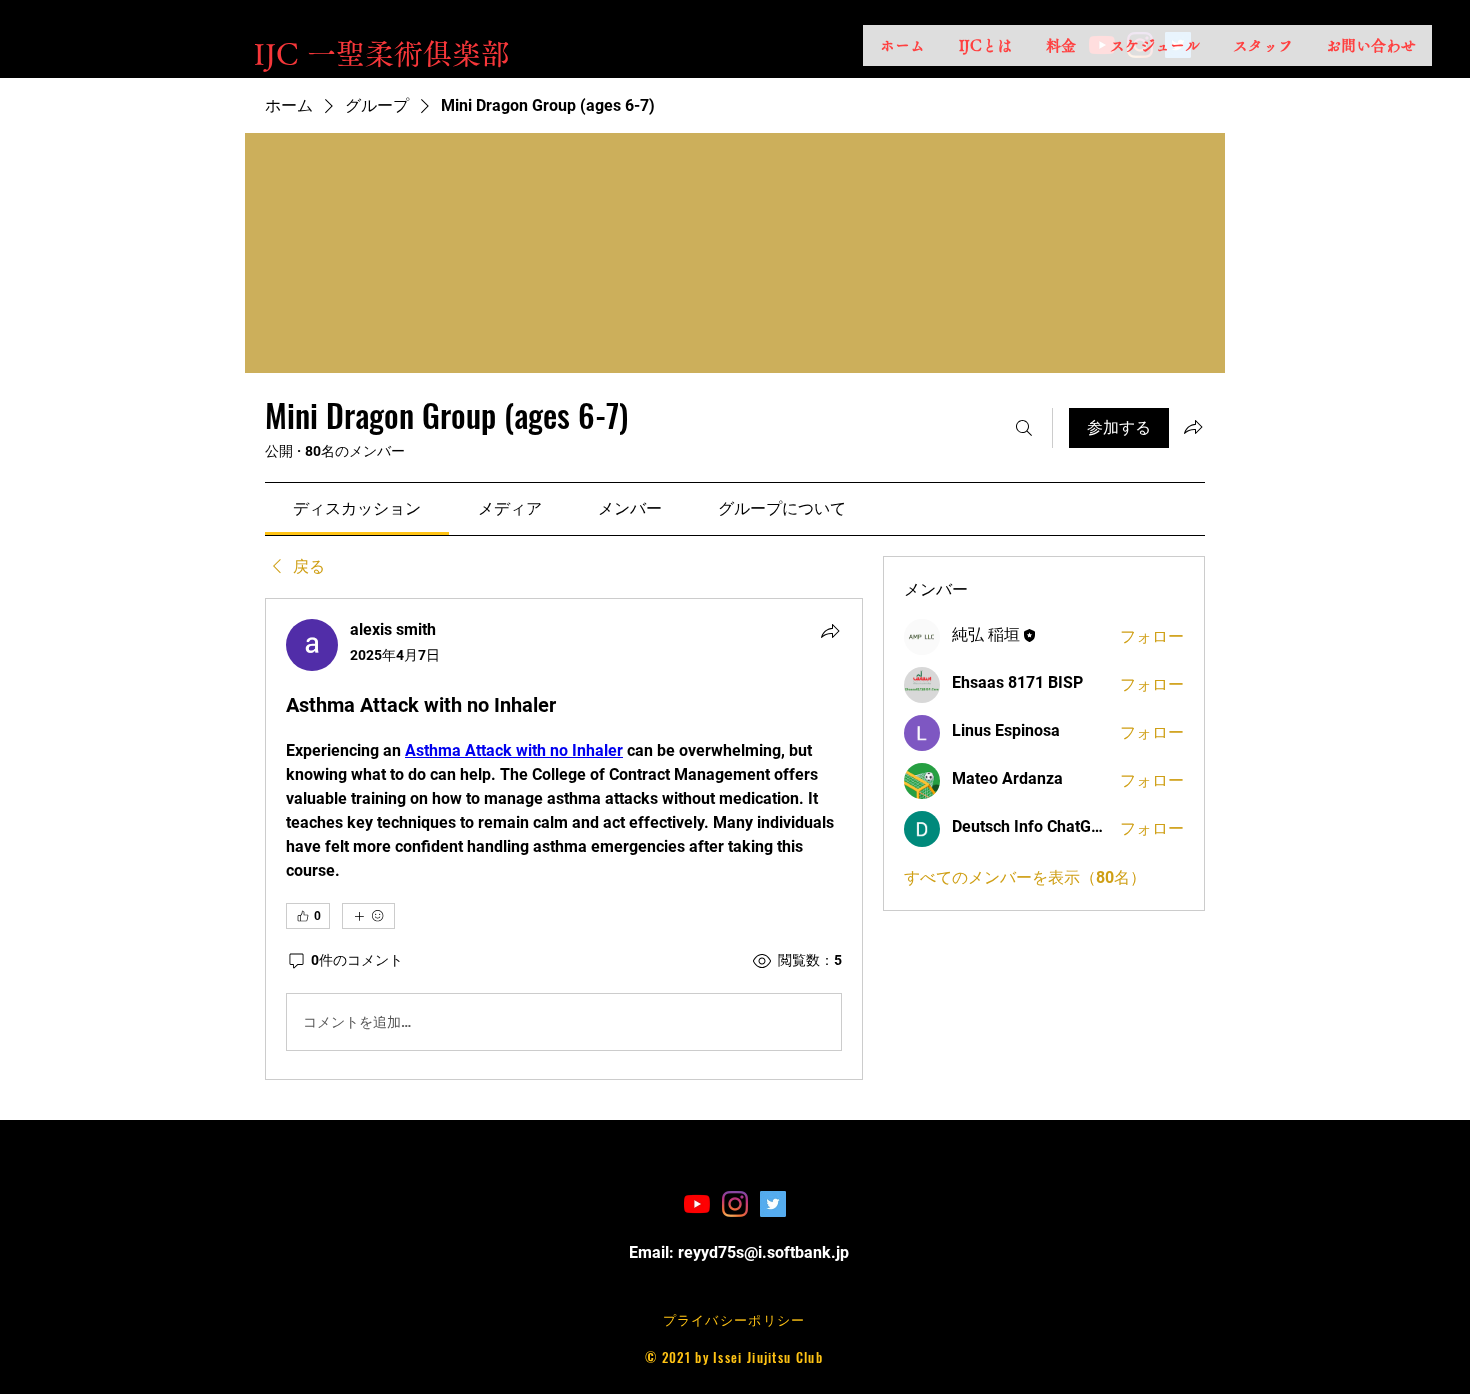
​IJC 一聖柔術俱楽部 (382, 53)
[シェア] (830, 631)
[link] (357, 508)
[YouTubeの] (697, 1204)
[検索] (1024, 428)
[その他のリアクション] (368, 916)
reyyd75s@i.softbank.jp (763, 1252)
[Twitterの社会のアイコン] (773, 1204)
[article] (564, 839)
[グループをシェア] (1193, 427)
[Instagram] (735, 1204)
